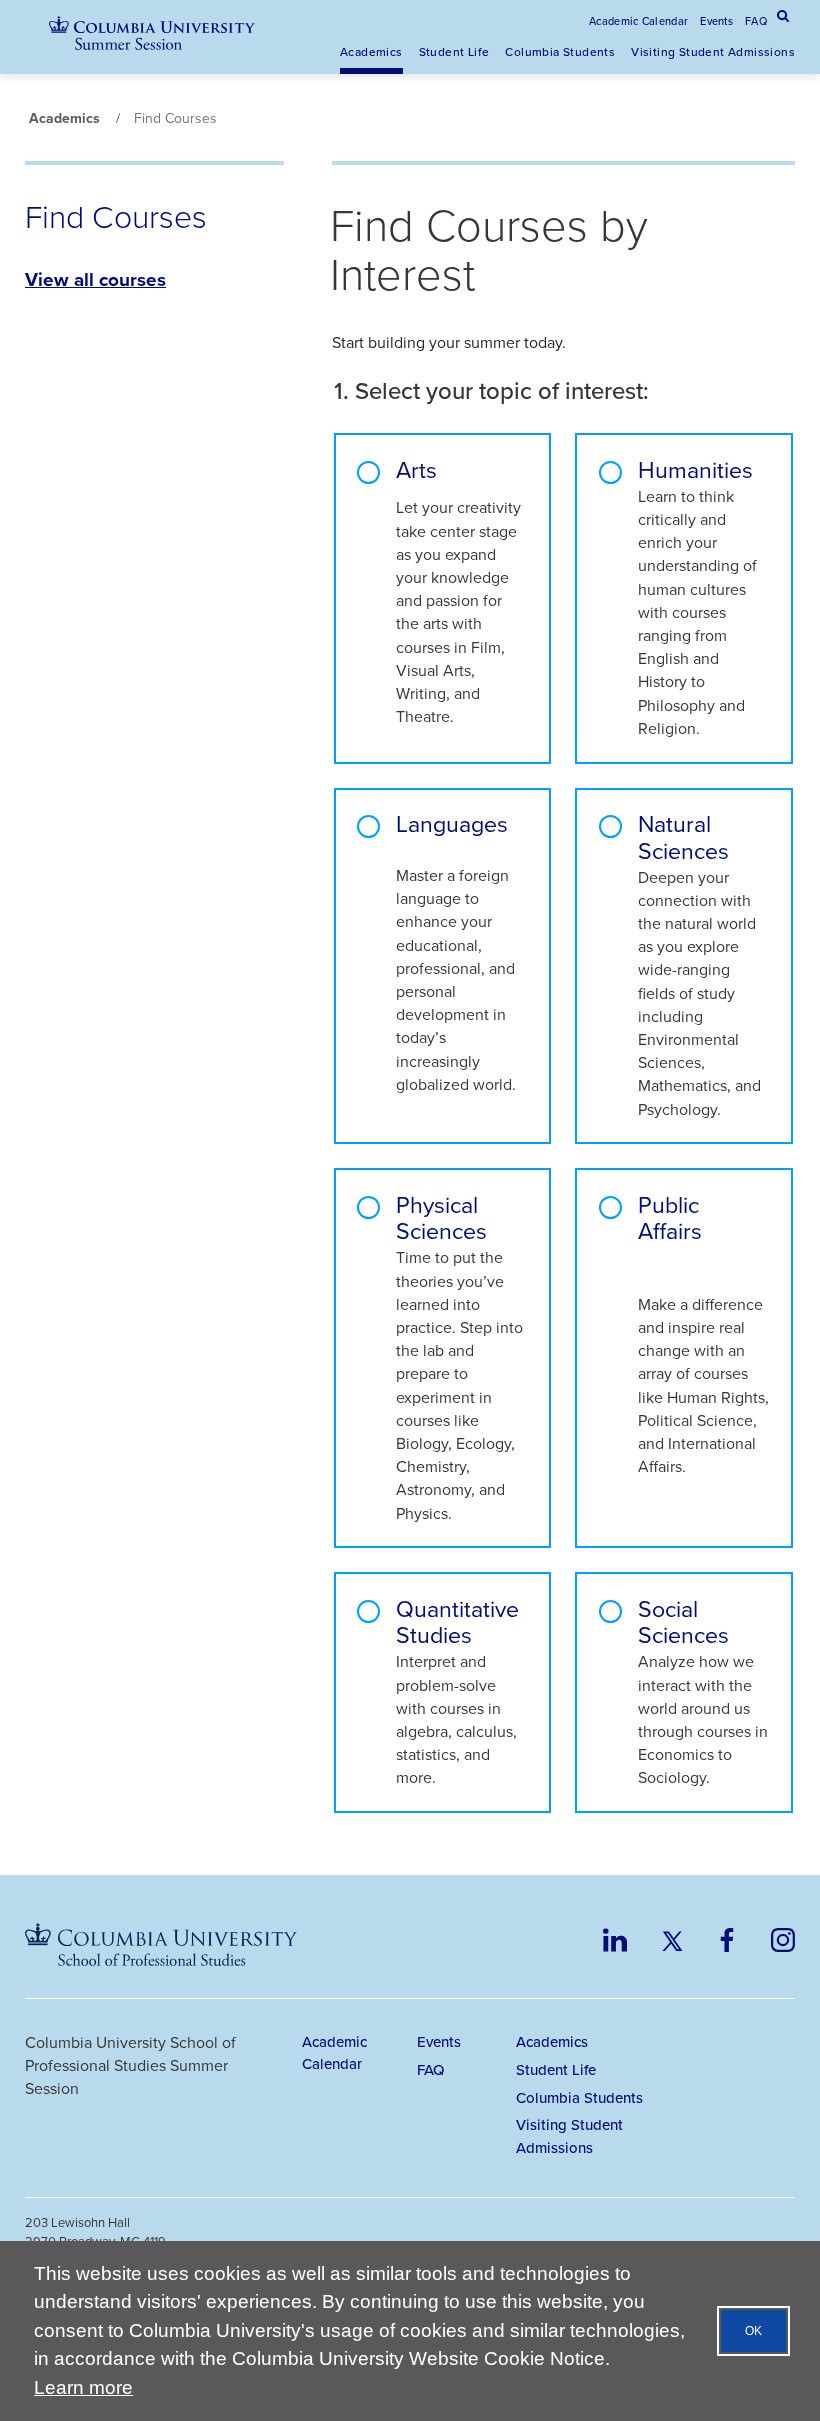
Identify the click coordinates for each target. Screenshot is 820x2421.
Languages (452, 826)
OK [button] (753, 2331)
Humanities (695, 470)
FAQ (756, 21)
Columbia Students (560, 51)
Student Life (454, 51)
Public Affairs (670, 1220)
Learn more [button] (83, 2387)
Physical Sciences (441, 1218)
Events (716, 21)
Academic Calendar (638, 21)
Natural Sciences (683, 837)
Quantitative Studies (457, 1622)
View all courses (95, 279)
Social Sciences (683, 1622)
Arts (416, 472)
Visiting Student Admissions (713, 51)
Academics (371, 51)
